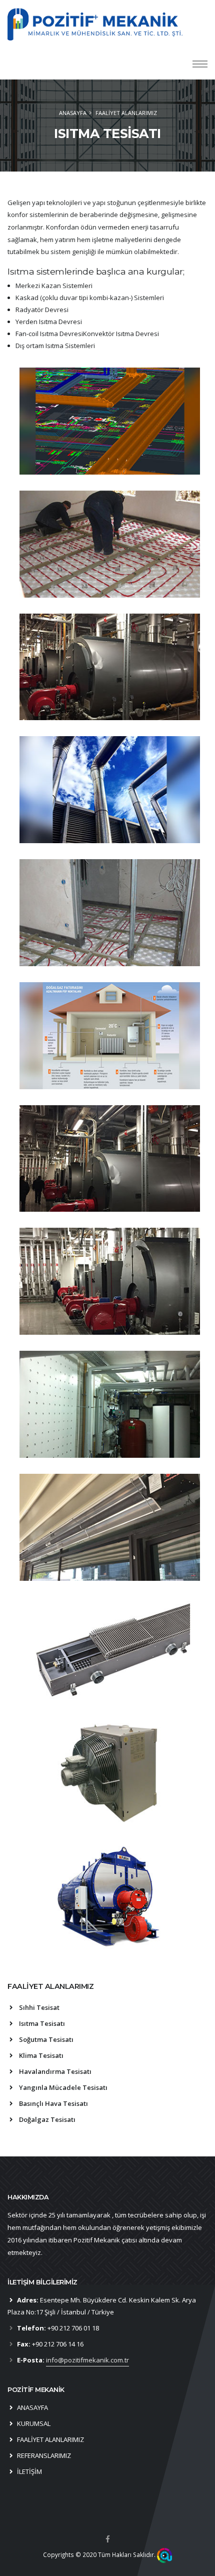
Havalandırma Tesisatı (55, 2071)
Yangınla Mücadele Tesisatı (63, 2087)
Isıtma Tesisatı (42, 2023)
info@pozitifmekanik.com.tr (87, 2360)
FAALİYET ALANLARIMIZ (50, 2439)
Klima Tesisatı (41, 2055)
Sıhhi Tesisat (39, 2007)
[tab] (107, 1991)
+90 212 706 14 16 (58, 2344)
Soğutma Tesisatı (46, 2039)
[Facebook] (107, 2539)
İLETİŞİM (29, 2471)
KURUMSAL (34, 2423)
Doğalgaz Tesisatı (47, 2119)
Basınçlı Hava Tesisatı (53, 2103)
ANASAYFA (73, 113)
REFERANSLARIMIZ (44, 2455)
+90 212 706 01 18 (73, 2328)
